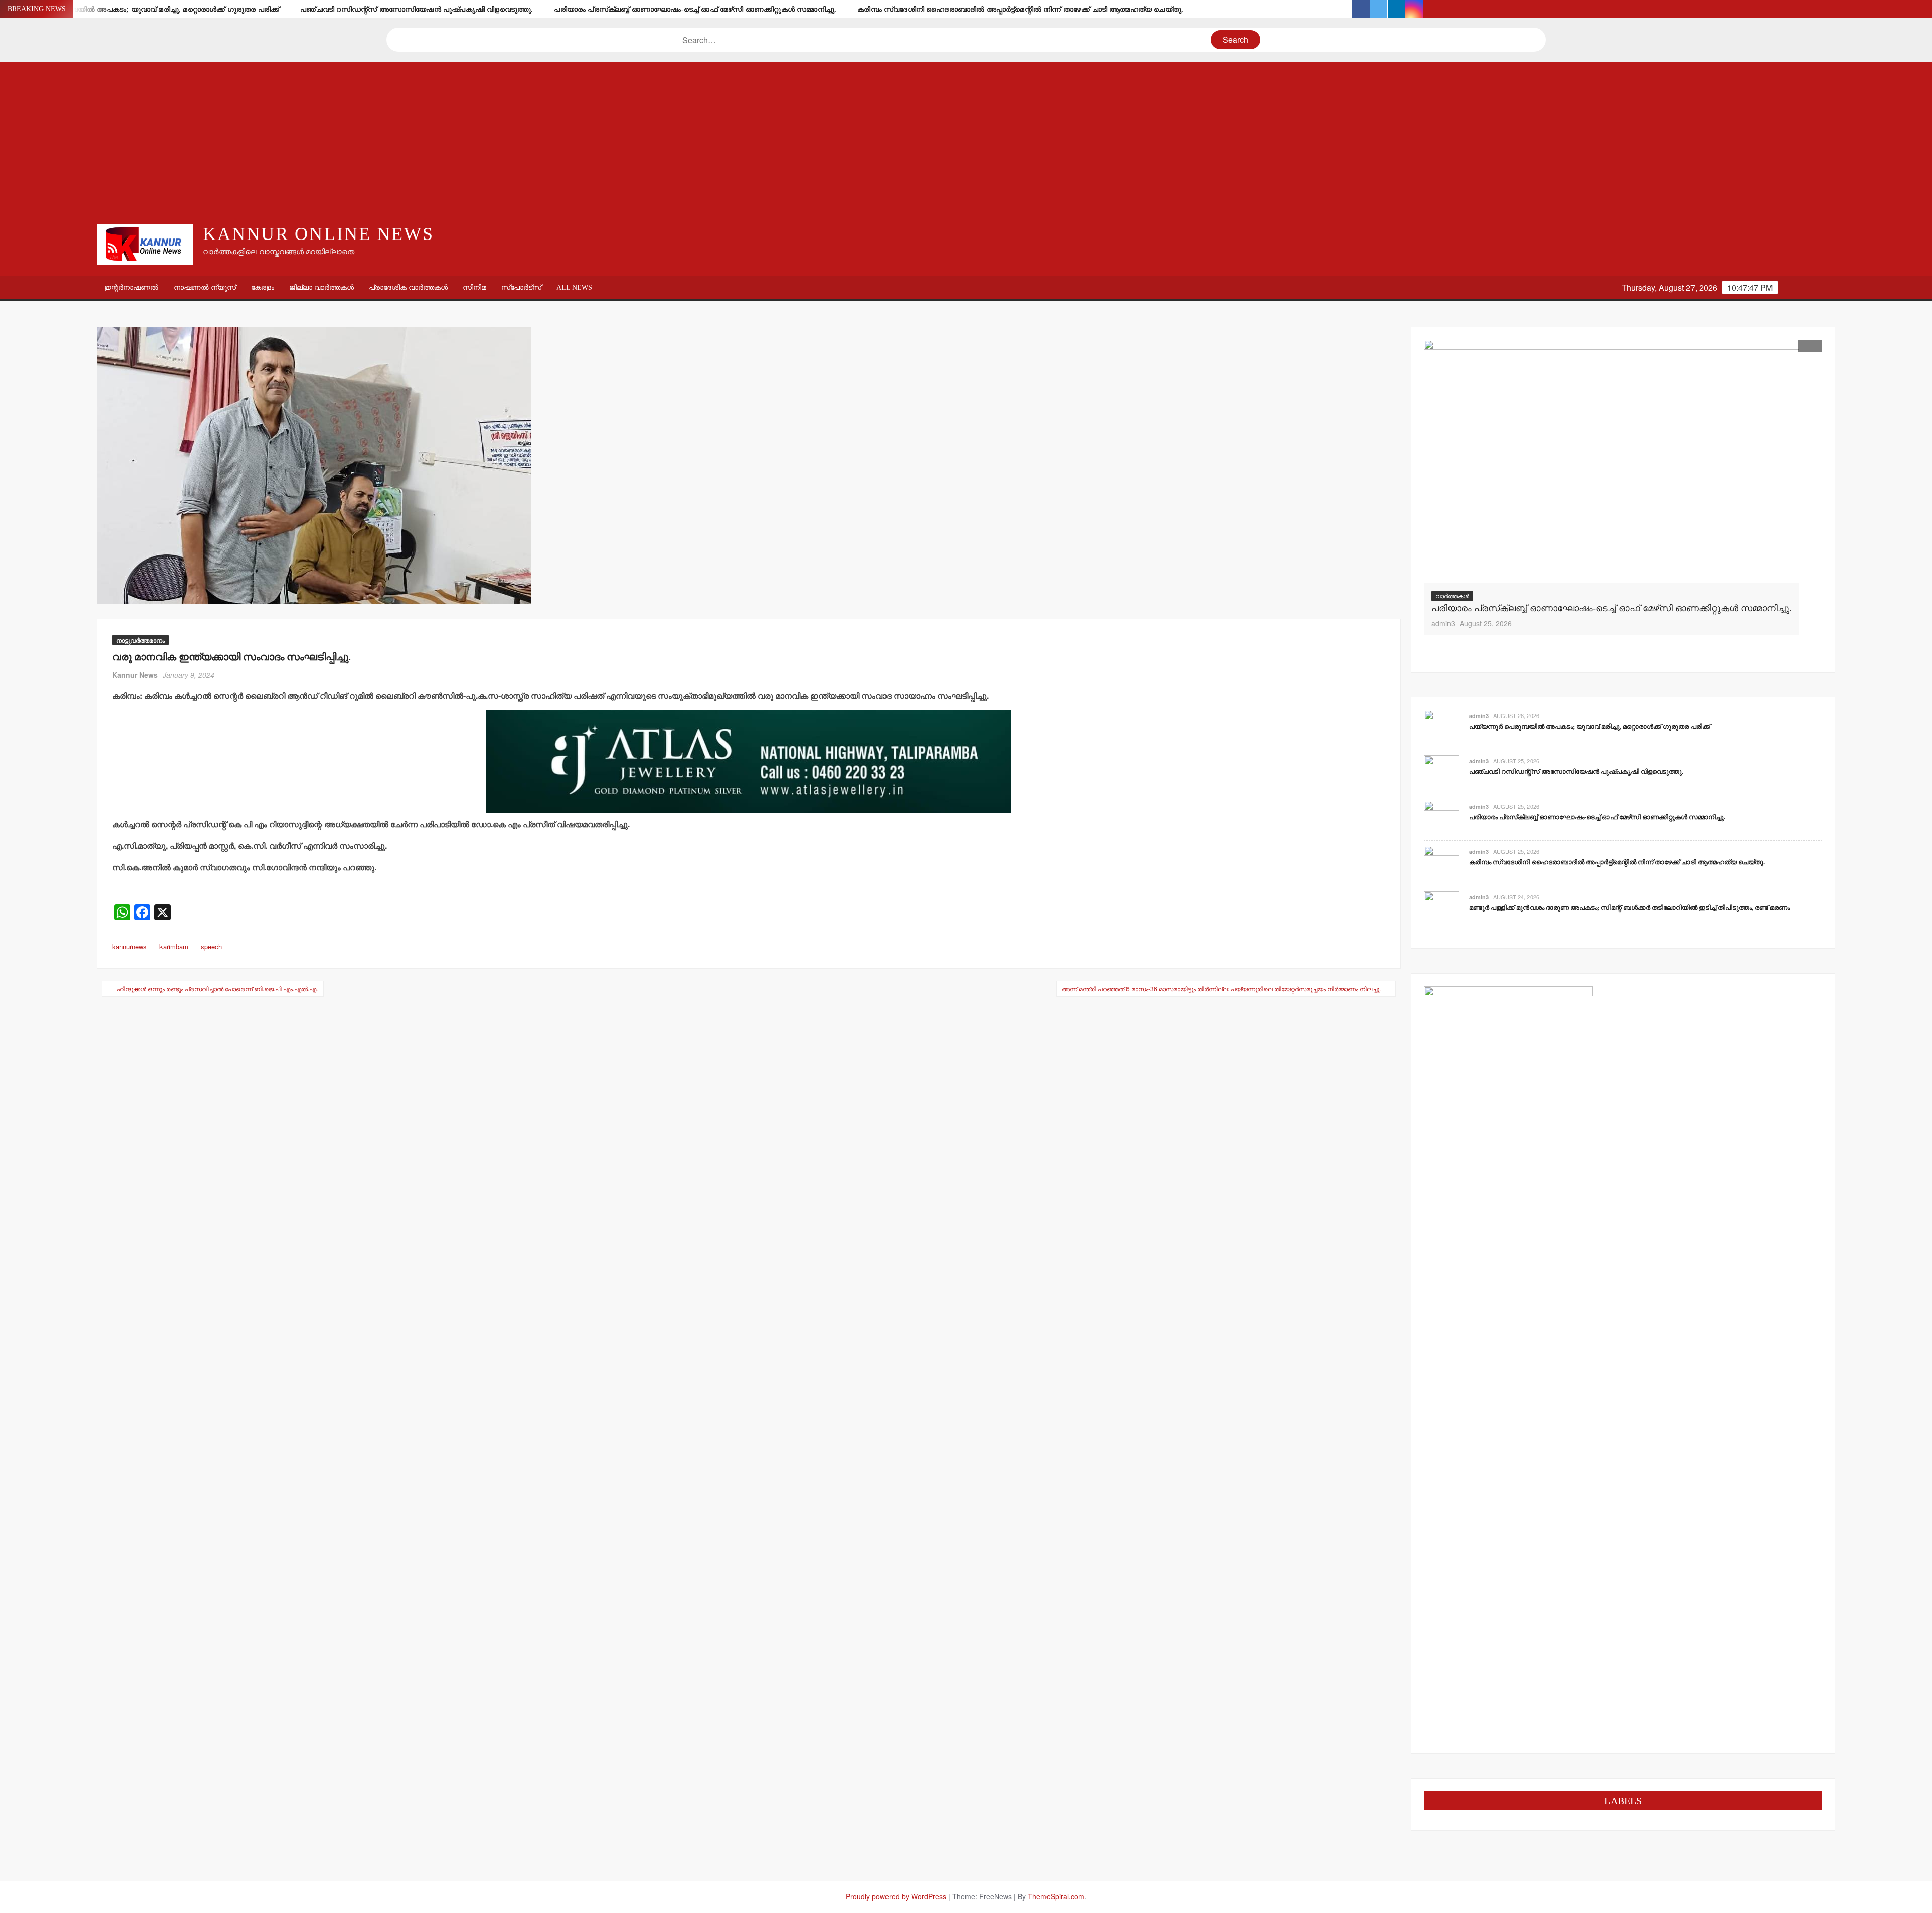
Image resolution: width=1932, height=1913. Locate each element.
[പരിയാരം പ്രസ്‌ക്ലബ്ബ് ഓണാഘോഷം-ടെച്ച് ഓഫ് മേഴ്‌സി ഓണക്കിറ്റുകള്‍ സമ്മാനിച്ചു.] (1612, 462)
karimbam (174, 947)
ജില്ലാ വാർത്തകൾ (321, 288)
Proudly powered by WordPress (896, 1896)
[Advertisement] (966, 142)
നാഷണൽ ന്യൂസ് (205, 288)
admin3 (1443, 623)
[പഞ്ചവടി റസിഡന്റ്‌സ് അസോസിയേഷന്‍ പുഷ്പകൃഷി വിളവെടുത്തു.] (1441, 772)
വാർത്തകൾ (1452, 595)
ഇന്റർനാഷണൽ (131, 288)
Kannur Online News (318, 234)
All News (574, 288)
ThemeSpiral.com (1056, 1896)
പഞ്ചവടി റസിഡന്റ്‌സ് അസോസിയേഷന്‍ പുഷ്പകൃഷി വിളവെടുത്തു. (417, 9)
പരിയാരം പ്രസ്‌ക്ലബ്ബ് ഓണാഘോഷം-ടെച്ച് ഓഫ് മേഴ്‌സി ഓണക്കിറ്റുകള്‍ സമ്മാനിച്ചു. (695, 9)
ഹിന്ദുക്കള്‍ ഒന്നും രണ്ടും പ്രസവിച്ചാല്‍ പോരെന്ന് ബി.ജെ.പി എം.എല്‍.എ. (217, 988)
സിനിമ (474, 288)
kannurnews (130, 947)
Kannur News (135, 675)
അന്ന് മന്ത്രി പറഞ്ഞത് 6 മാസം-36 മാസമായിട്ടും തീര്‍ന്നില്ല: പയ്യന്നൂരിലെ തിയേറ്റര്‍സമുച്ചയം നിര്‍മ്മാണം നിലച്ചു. (1221, 988)
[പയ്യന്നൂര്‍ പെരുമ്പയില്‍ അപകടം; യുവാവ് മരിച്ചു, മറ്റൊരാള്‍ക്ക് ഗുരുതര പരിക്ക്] (1441, 727)
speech (211, 947)
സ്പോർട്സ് (521, 288)
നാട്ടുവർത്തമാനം (140, 640)
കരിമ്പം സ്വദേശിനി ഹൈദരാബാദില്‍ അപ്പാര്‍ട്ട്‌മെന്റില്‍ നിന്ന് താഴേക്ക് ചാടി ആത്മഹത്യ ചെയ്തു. (1020, 9)
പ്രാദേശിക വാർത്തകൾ (408, 288)
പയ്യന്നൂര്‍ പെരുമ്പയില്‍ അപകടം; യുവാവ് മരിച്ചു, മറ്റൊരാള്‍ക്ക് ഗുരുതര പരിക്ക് (145, 9)
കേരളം (263, 288)
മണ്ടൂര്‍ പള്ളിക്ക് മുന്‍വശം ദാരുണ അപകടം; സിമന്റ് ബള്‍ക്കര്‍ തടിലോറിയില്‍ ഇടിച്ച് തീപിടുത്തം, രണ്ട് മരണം (1629, 907)
